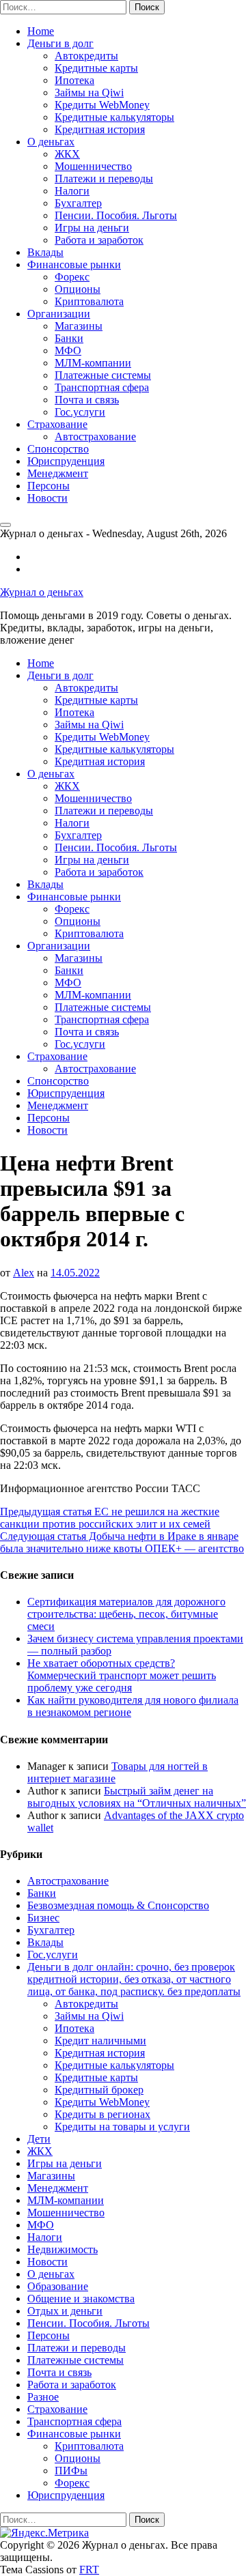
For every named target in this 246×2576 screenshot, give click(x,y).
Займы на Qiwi (89, 92)
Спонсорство (58, 449)
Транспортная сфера (102, 387)
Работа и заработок (99, 240)
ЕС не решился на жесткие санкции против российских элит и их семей (110, 1518)
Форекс (72, 277)
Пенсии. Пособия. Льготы (116, 215)
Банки (69, 338)
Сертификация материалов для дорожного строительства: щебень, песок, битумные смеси (126, 1614)
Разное (43, 2397)
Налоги (72, 191)
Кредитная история (100, 129)
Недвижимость (63, 2249)
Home (41, 31)
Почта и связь (87, 400)
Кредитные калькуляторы (114, 117)
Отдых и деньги (65, 2311)
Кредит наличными (100, 2041)
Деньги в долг (60, 43)
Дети (39, 2139)
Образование (58, 2286)
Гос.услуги (80, 412)
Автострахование (95, 437)
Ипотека (74, 80)
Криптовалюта (89, 301)
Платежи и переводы (104, 178)
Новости (47, 498)
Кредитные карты (96, 68)
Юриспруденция (66, 461)
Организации (59, 314)
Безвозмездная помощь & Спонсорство (118, 1905)
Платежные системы (103, 375)
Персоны (49, 486)
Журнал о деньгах (42, 592)
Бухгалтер (78, 203)
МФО (68, 350)
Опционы (78, 289)
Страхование (57, 424)
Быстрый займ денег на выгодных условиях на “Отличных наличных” (137, 1797)
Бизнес (43, 1918)
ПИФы (71, 2471)
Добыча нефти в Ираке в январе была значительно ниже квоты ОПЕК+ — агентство (122, 1542)
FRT (89, 2570)
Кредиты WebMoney (102, 105)
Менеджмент (58, 473)
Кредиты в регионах (102, 2114)
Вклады (45, 252)
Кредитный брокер (99, 2090)
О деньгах (51, 142)
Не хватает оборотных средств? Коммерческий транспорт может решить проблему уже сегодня (122, 1675)
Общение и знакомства (81, 2299)
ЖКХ (67, 154)
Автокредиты (86, 56)
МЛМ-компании (93, 363)
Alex (24, 1273)
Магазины (79, 326)
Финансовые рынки (74, 264)
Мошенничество (93, 166)
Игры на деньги (92, 228)
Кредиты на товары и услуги (122, 2127)
